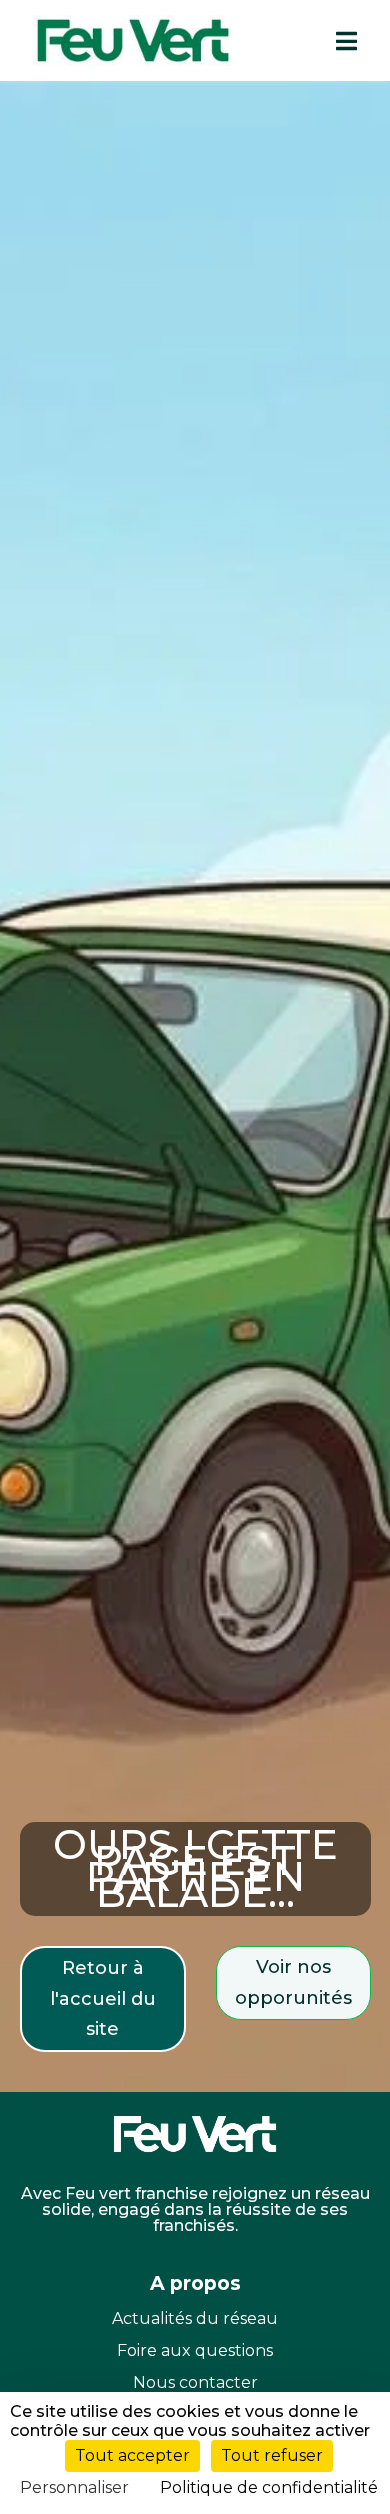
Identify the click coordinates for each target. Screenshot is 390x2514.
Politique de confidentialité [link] (269, 2487)
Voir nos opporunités (293, 1982)
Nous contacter (195, 2382)
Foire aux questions (195, 2350)
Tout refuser (272, 2455)
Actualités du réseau (195, 2318)
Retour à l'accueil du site (103, 1998)
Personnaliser (74, 2487)
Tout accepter (132, 2455)
